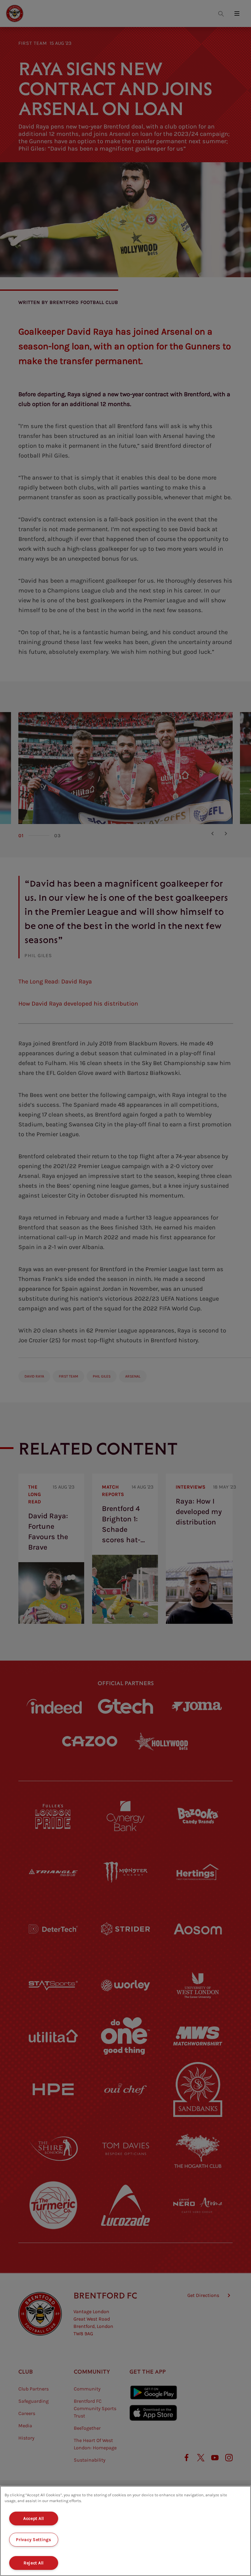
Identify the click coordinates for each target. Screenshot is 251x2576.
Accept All (34, 2518)
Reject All (34, 2563)
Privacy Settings (34, 2540)
